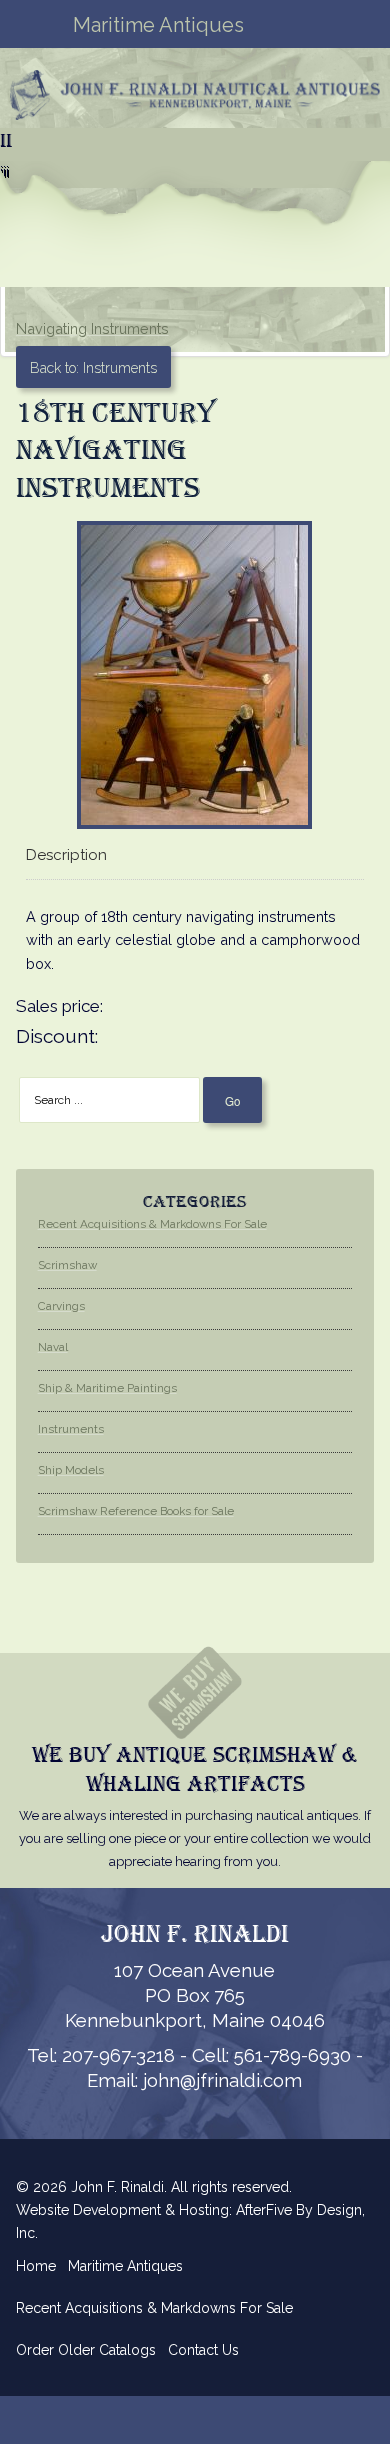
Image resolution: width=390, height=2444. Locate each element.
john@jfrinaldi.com (222, 2080)
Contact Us (203, 2350)
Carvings (61, 1306)
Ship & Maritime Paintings (107, 1388)
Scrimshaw (67, 1265)
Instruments (71, 1429)
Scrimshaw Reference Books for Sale (136, 1511)
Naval (53, 1347)
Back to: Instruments (93, 368)
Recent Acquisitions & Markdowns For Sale (152, 1224)
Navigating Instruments (92, 328)
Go (232, 1101)
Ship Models (71, 1470)
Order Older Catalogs (86, 2350)
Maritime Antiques (125, 2266)
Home (36, 2266)
